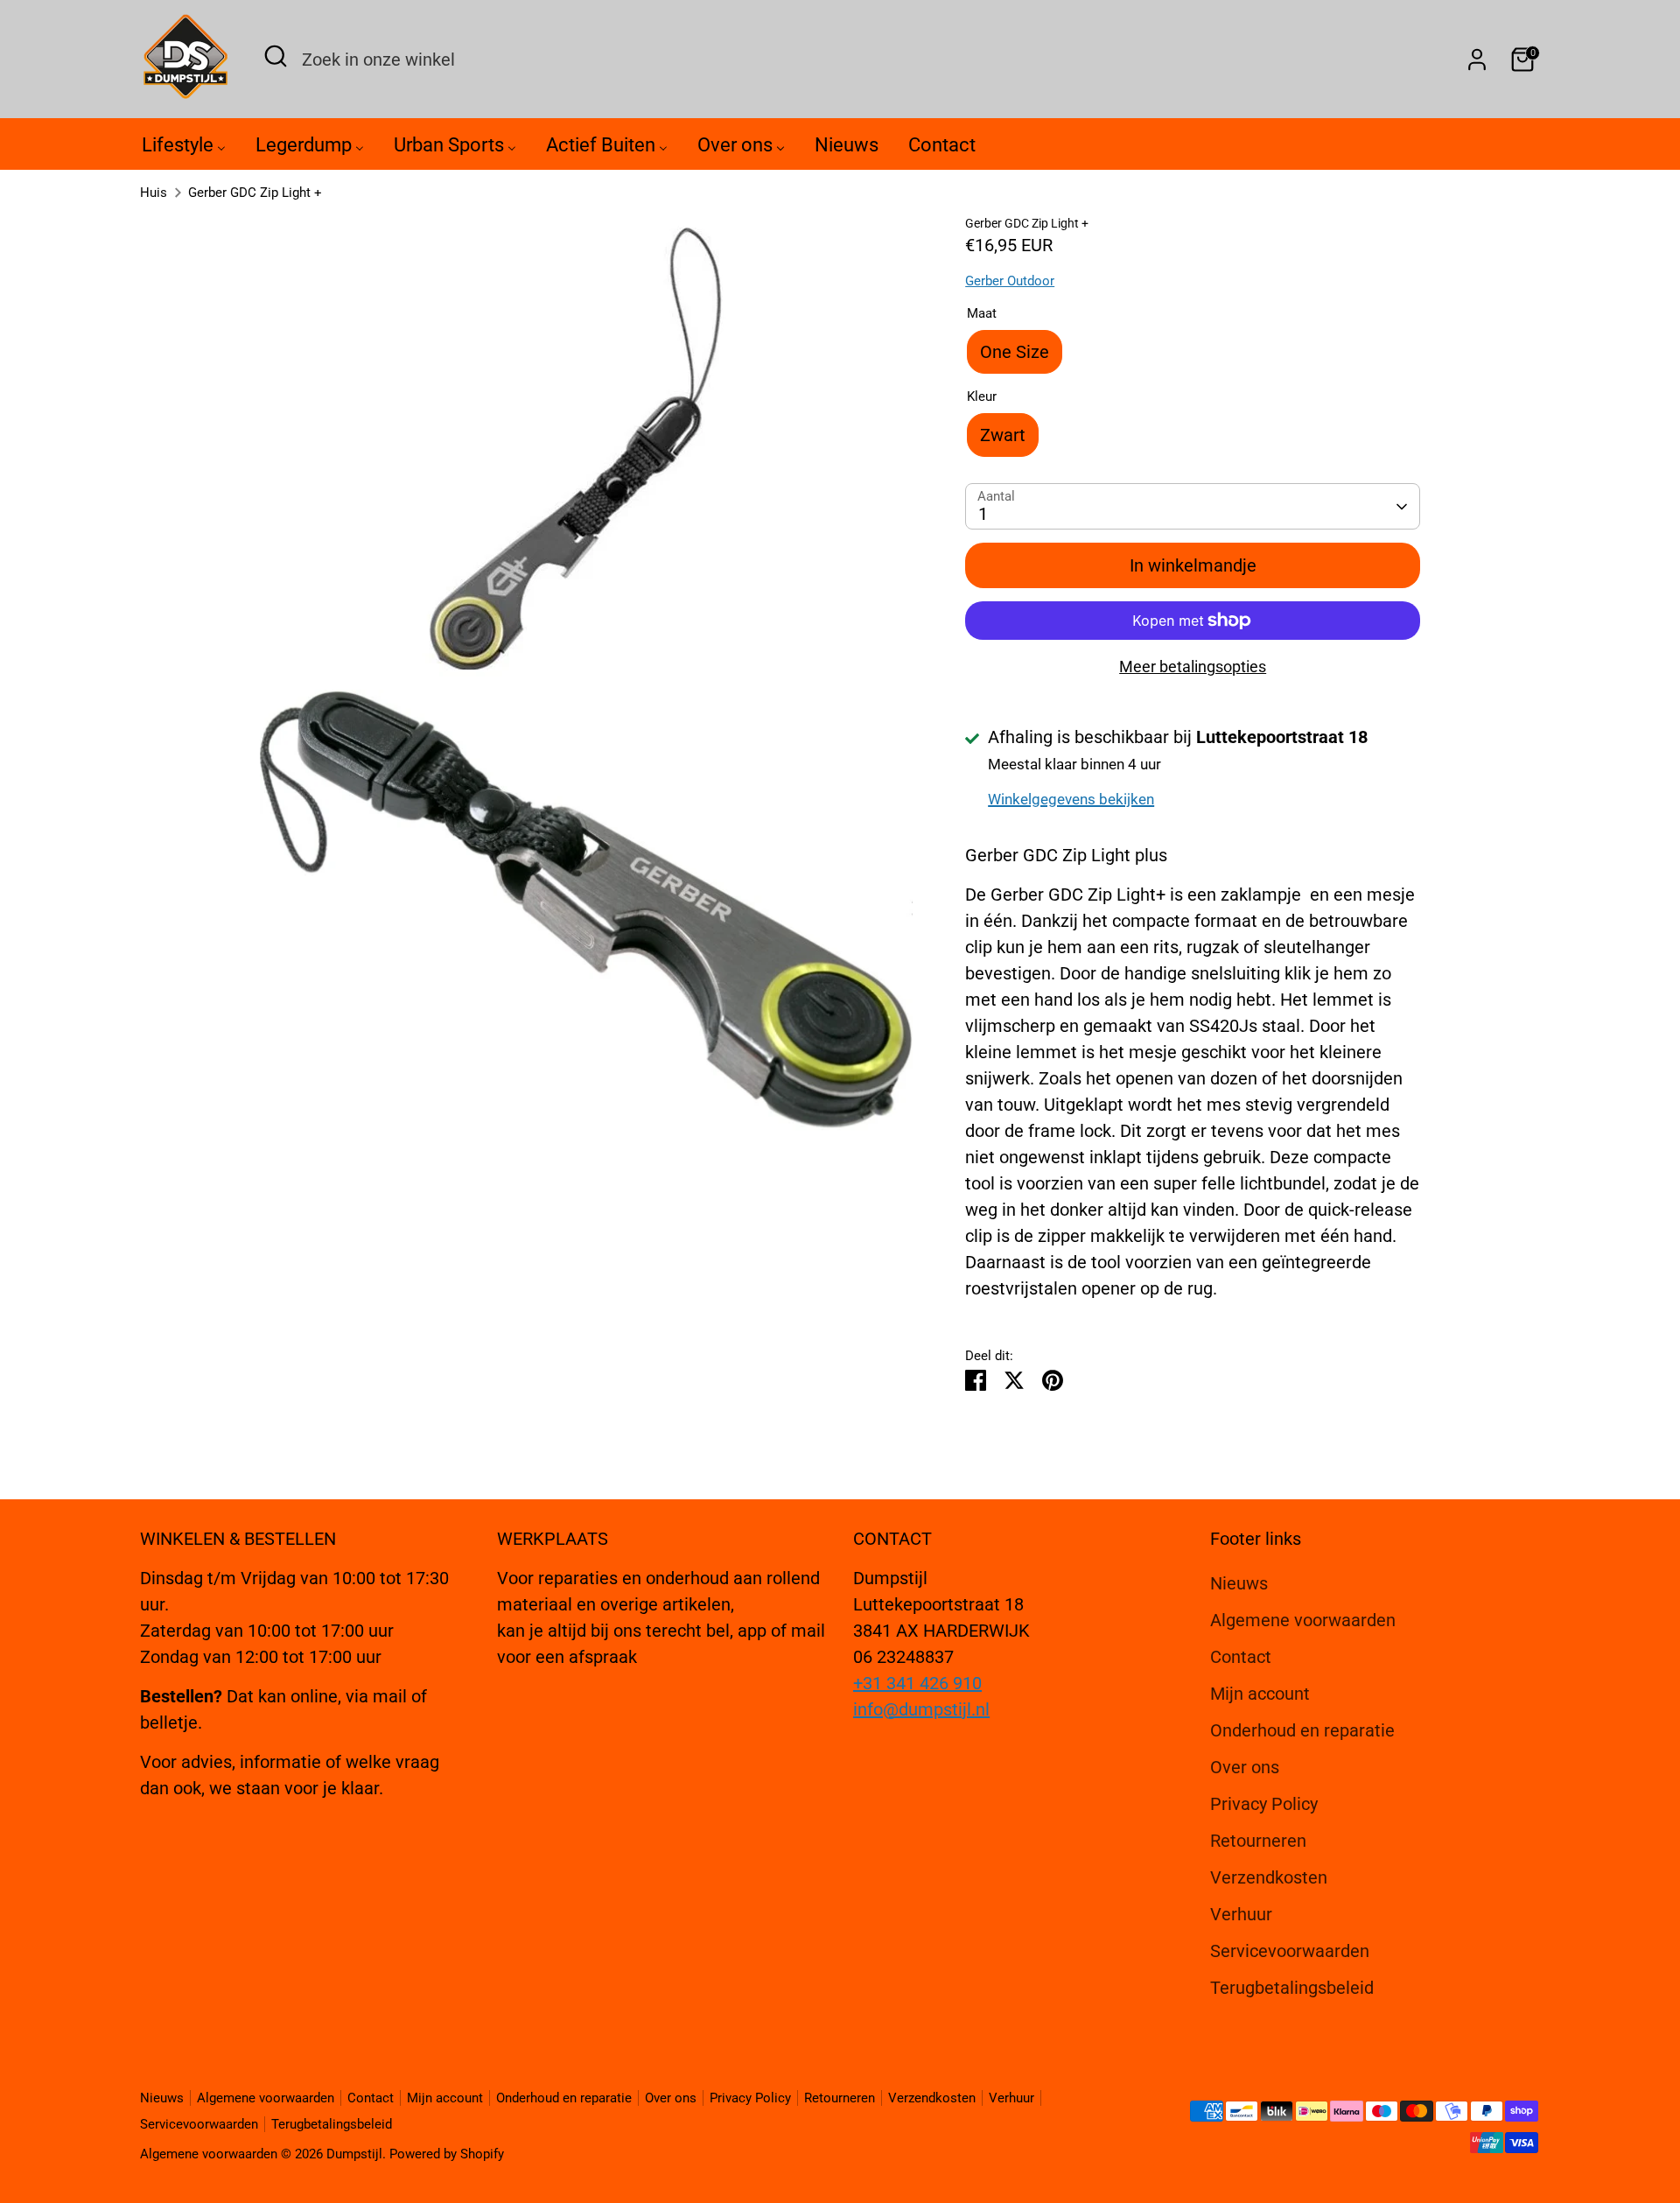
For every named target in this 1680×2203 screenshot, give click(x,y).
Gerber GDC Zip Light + (255, 193)
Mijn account (1260, 1694)
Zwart (1003, 435)
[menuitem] (184, 149)
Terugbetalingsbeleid (1292, 1988)
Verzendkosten (1269, 1877)
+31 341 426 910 (917, 1683)
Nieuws (1239, 1583)
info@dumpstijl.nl (921, 1709)
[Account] (1477, 60)
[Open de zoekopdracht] (276, 56)
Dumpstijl (354, 2154)
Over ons (1245, 1767)
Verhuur (1241, 1914)
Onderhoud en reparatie (1302, 1730)
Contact (1241, 1657)
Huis (154, 193)
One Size (1015, 352)
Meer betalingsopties (1193, 667)
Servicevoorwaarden (1290, 1951)
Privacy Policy (1264, 1804)
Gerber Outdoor (1010, 281)
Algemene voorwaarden (1303, 1620)
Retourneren (1258, 1841)
